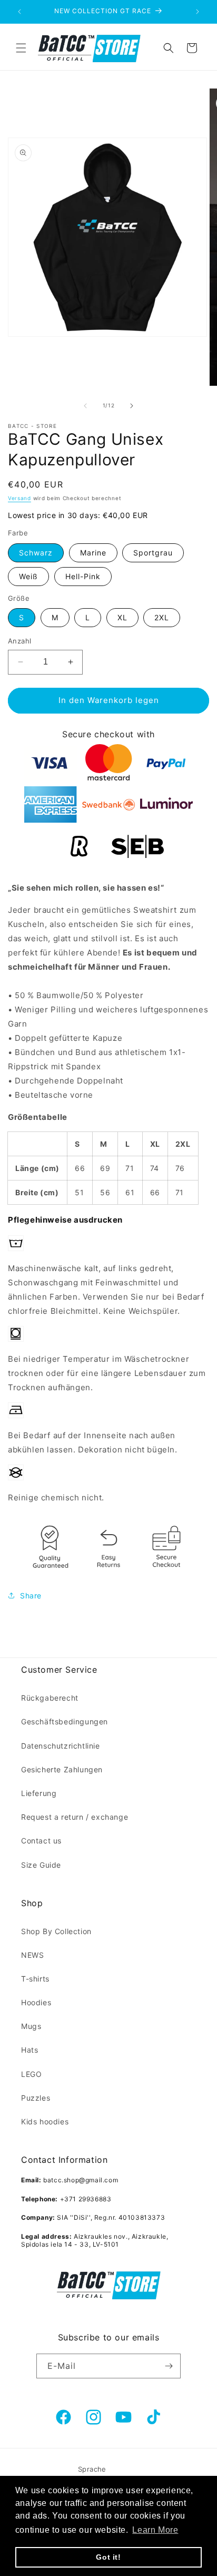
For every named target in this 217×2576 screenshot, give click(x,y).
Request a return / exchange (75, 1817)
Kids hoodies (45, 2121)
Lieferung (39, 1793)
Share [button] (31, 1596)
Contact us (41, 1841)
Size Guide (41, 1865)
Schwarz (36, 553)
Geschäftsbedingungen (65, 1721)
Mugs (31, 2026)
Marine (93, 553)
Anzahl (19, 641)
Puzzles (36, 2098)
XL (122, 617)
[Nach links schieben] (85, 406)
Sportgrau (153, 553)
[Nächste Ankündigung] (198, 12)
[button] (21, 48)
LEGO (31, 2074)
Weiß (28, 576)
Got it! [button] (108, 2557)
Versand (19, 498)
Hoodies (36, 2002)
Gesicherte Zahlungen (62, 1769)
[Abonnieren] (169, 2366)
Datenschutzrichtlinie (61, 1746)
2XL (162, 617)
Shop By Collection (56, 1931)
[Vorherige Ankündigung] (19, 12)
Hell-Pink (83, 576)
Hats (29, 2050)
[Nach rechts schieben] (132, 406)
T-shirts (35, 1979)
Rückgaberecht (50, 1698)
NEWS (32, 1955)
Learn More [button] (155, 2530)
